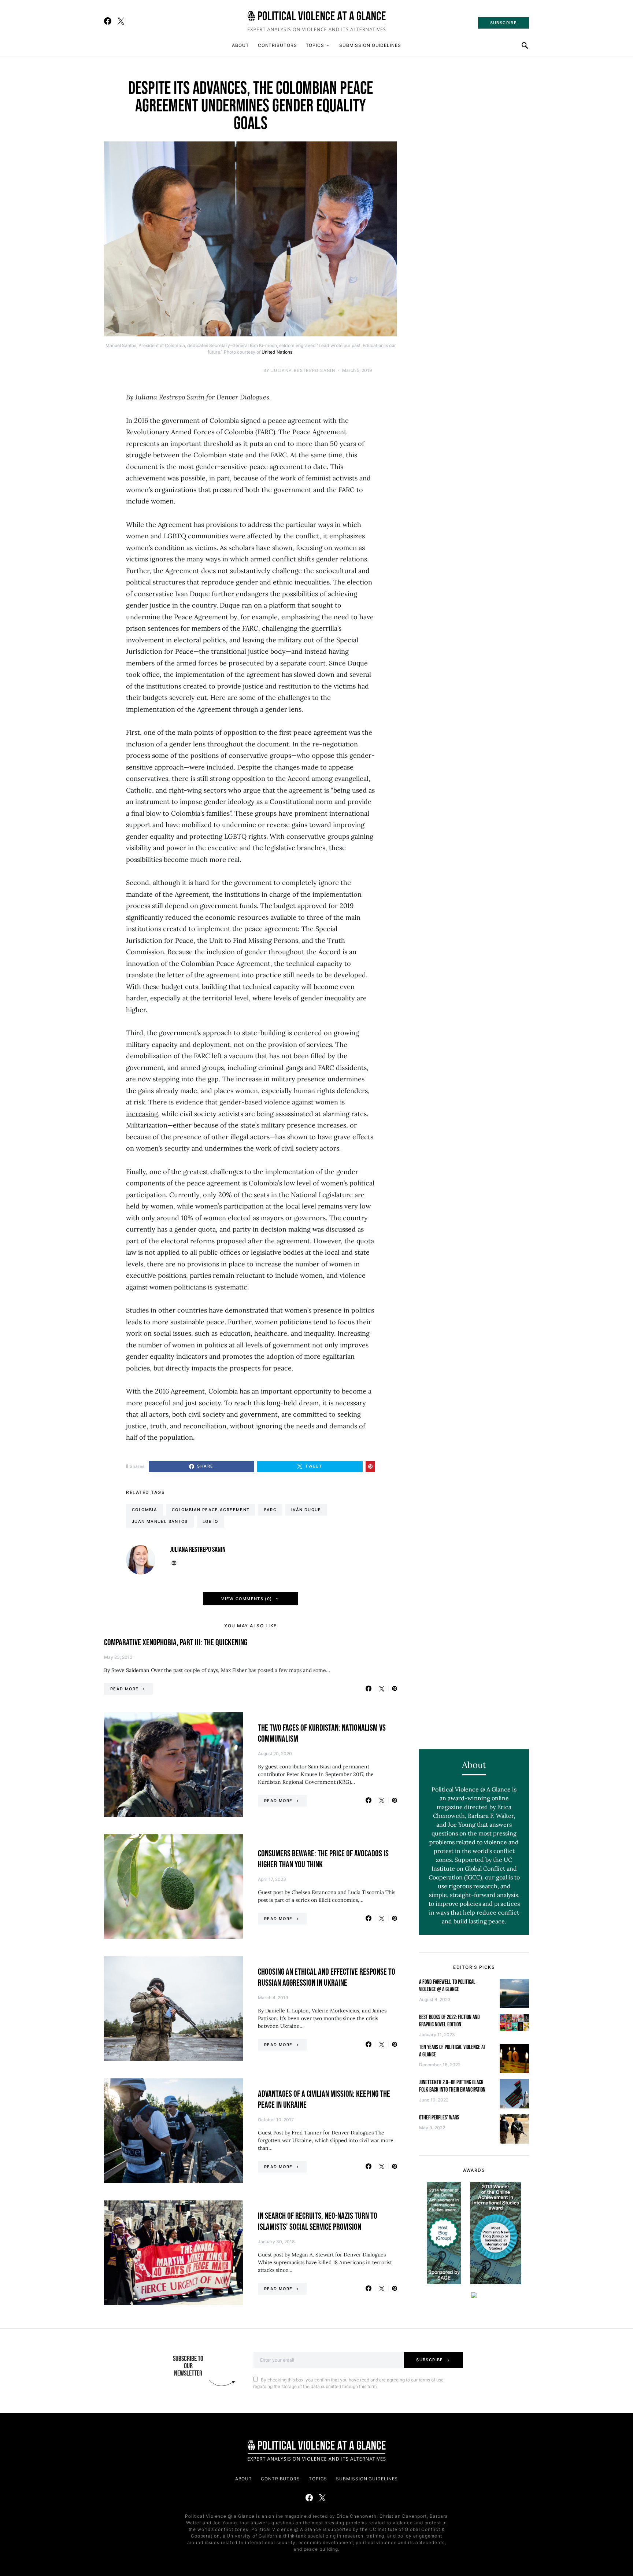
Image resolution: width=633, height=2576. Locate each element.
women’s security (163, 1148)
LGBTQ (210, 1521)
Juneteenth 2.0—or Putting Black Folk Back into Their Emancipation (452, 2086)
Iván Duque (306, 1510)
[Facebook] (108, 21)
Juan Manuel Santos (160, 1521)
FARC (270, 1510)
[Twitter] (121, 21)
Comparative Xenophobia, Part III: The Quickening (176, 1643)
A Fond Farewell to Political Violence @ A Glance (447, 1986)
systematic (231, 1287)
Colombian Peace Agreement (211, 1510)
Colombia (145, 1510)
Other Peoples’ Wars (439, 2118)
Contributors (277, 45)
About (240, 45)
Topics (315, 45)
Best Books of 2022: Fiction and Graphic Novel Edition (449, 2021)
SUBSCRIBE (504, 23)
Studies (137, 1310)
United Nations (277, 352)
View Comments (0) (247, 1599)
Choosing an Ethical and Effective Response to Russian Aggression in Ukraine (327, 1977)
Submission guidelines (370, 45)
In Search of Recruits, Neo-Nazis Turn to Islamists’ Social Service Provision (318, 2221)
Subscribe (430, 2360)
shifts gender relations (332, 559)
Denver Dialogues (243, 397)
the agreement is (303, 790)
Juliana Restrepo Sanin (303, 370)
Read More (124, 1689)
